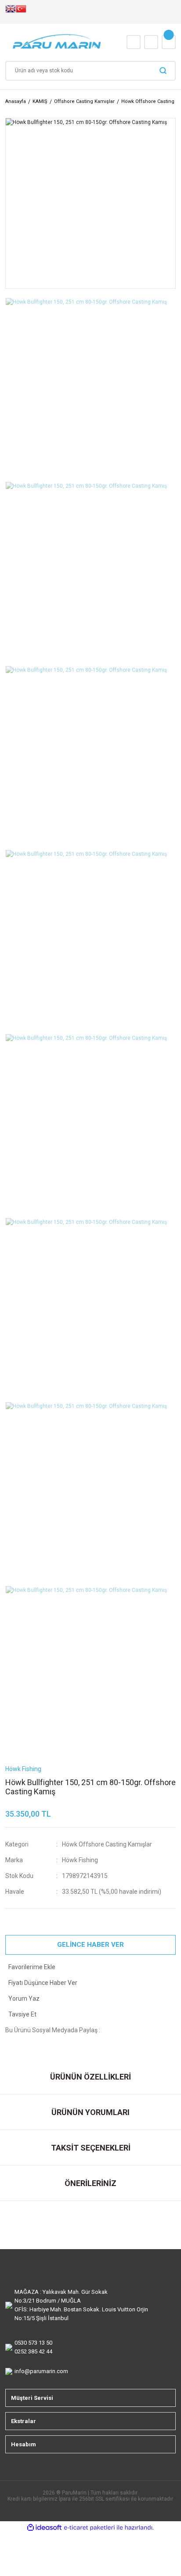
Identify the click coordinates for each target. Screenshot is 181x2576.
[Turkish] (21, 12)
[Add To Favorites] (90, 1967)
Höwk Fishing (80, 1860)
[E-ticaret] (89, 2527)
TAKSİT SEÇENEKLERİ (91, 2148)
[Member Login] (151, 42)
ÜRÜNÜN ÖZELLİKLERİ (90, 2077)
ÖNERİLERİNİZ (90, 2183)
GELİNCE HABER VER (90, 1945)
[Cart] (169, 42)
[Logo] (57, 42)
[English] (11, 12)
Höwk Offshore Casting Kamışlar (107, 1844)
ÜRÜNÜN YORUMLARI (90, 2112)
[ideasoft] (44, 2528)
